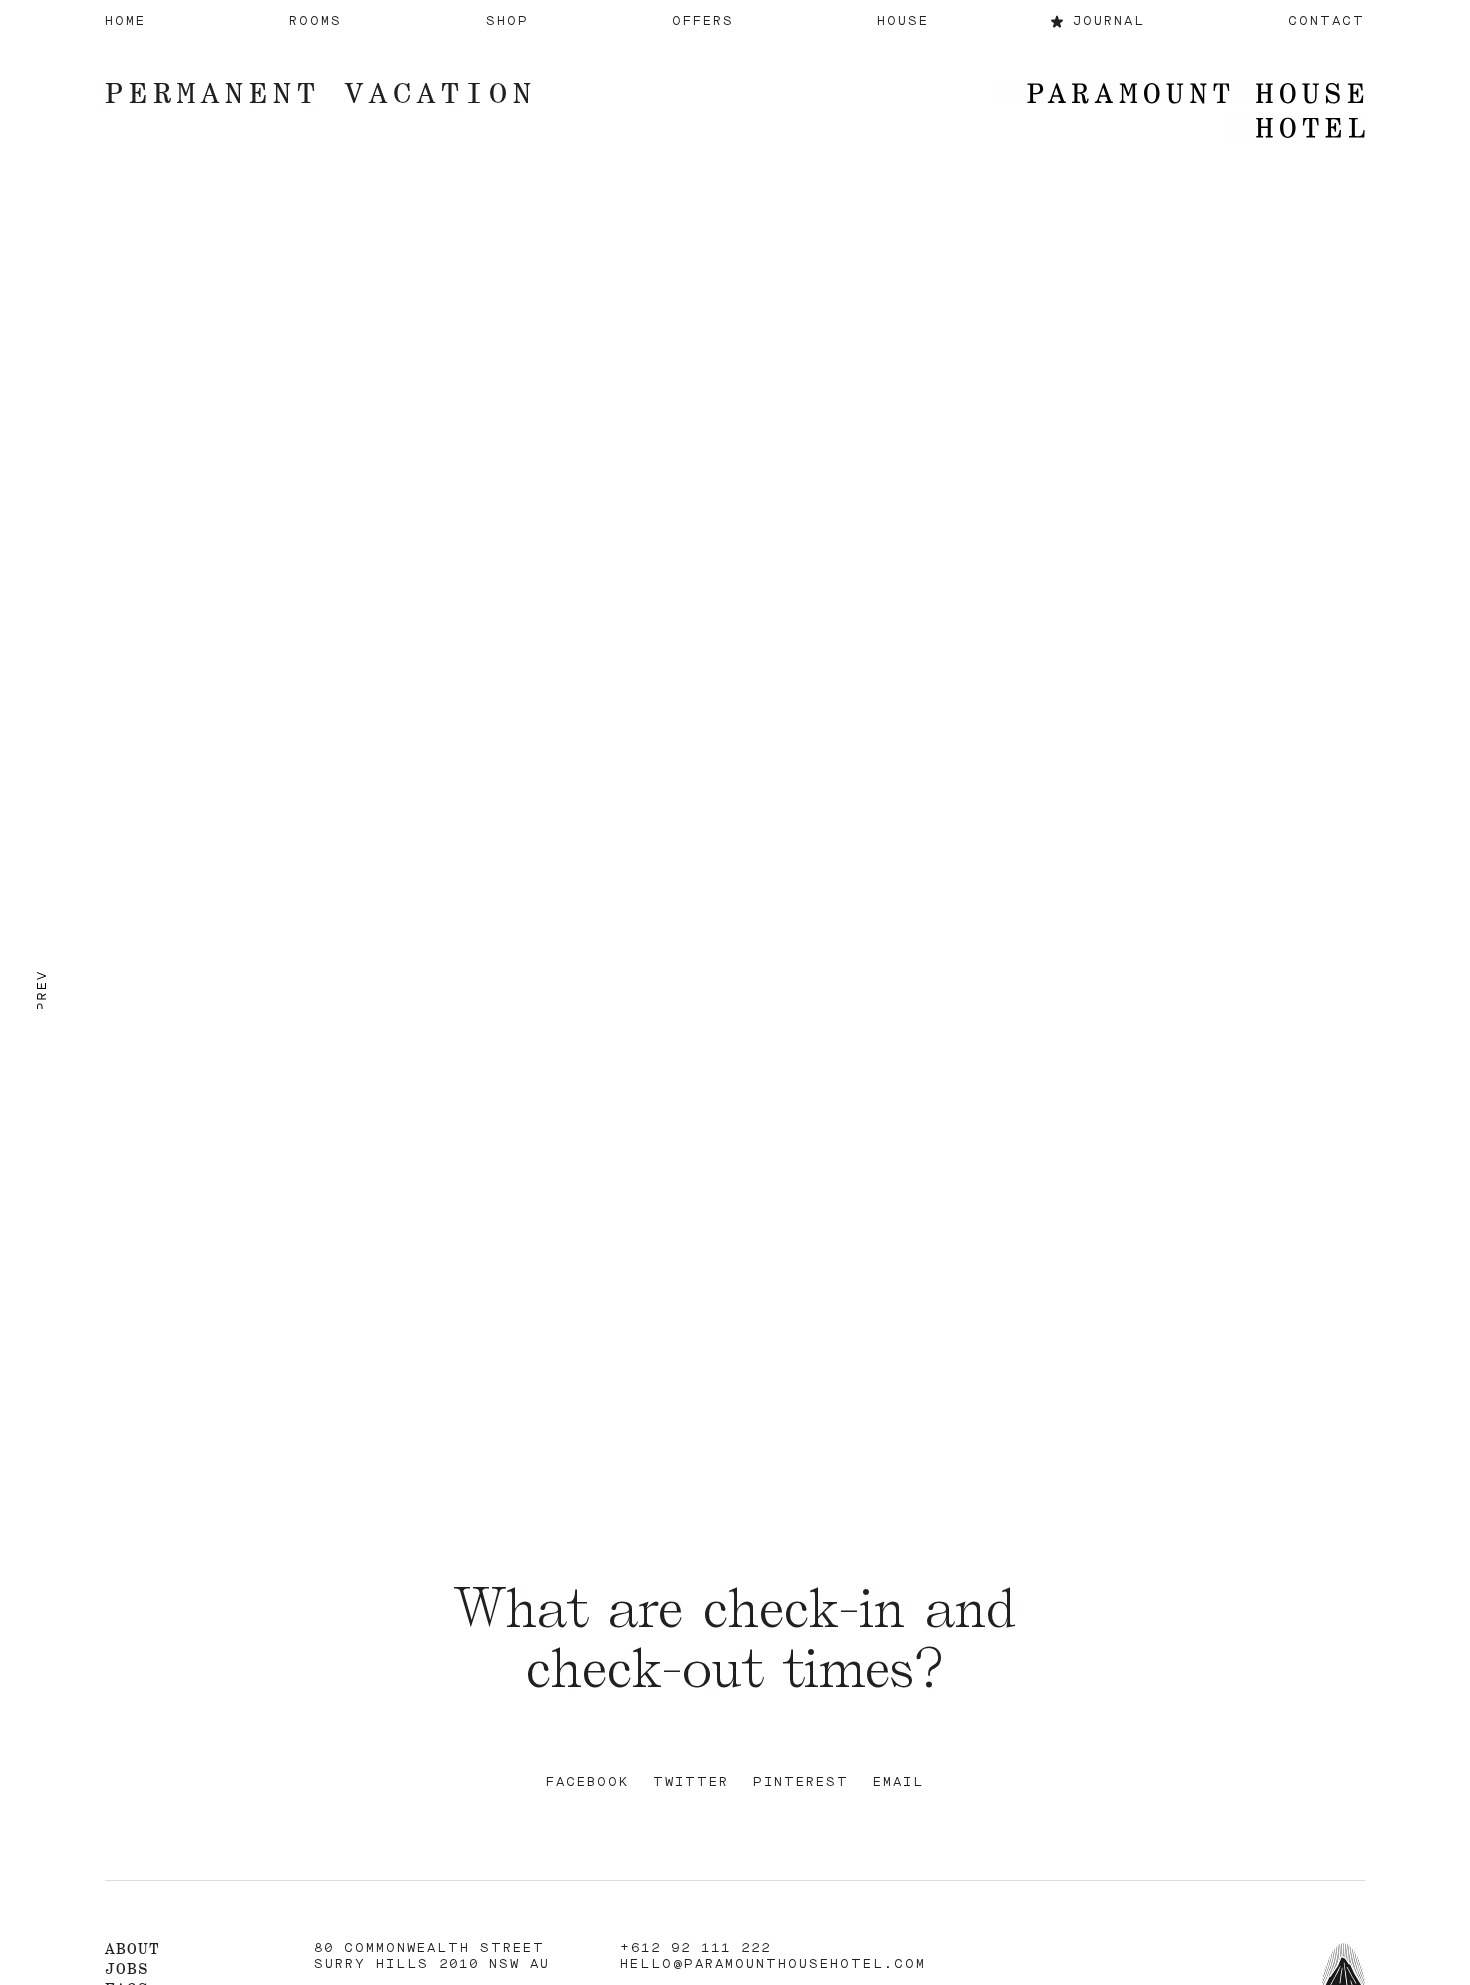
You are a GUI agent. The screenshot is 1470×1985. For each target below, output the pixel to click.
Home (125, 21)
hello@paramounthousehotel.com (773, 1964)
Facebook (587, 1782)
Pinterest (801, 1782)
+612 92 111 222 (695, 1948)
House (903, 21)
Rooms (315, 21)
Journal (1109, 21)
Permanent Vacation (321, 92)
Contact (1326, 21)
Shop (507, 21)
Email (898, 1782)
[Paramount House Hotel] (1180, 112)
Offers (703, 21)
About (132, 1948)
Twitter (691, 1782)
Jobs (127, 1968)
